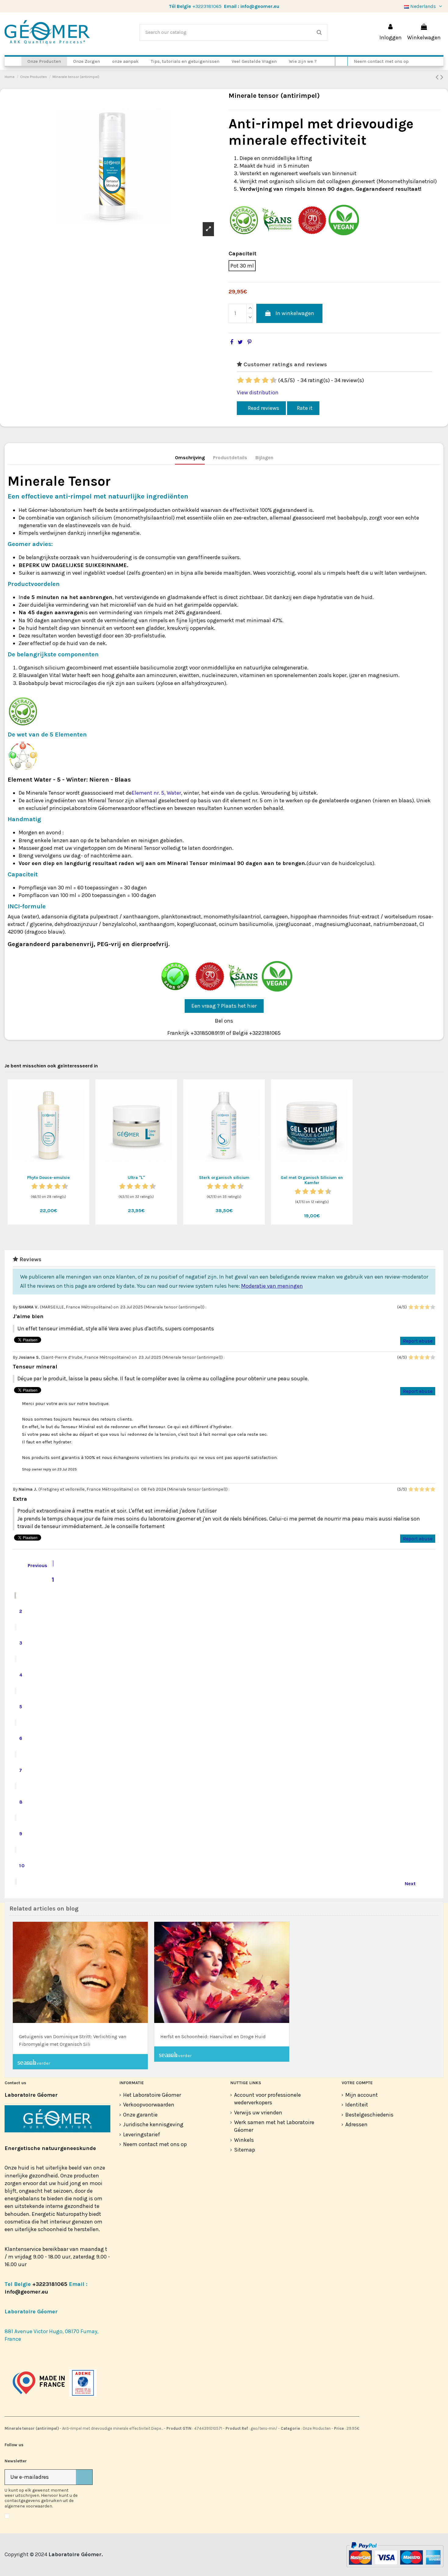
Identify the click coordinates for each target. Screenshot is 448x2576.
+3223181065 (207, 6)
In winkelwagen (295, 313)
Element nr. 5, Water (156, 793)
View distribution (258, 392)
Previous (33, 1565)
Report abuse (418, 1341)
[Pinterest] (249, 342)
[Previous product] (438, 77)
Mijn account (362, 2095)
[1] (237, 381)
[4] (249, 381)
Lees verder (34, 2062)
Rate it (305, 408)
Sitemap (245, 2150)
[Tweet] (240, 342)
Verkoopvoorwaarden (149, 2105)
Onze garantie (140, 2115)
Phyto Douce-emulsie (48, 1178)
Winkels (244, 2140)
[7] (262, 381)
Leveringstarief (142, 2134)
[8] (266, 381)
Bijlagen (264, 458)
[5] (254, 381)
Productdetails (230, 458)
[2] (241, 381)
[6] (258, 381)
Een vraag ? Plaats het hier (224, 1006)
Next (414, 1883)
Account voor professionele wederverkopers (267, 2099)
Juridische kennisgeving (153, 2124)
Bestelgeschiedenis (369, 2115)
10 (22, 1866)
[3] (245, 381)
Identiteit (357, 2105)
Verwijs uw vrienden (258, 2113)
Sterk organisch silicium (224, 1178)
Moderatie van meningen (272, 1286)
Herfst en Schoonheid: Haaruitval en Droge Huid (213, 2037)
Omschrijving (190, 458)
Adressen (356, 2124)
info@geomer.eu (260, 6)
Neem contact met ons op (155, 2144)
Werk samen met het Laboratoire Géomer (274, 2126)
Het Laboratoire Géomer (152, 2095)
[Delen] (232, 342)
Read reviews (263, 408)
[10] (274, 381)
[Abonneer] (84, 2477)
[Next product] (442, 77)
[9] (270, 381)
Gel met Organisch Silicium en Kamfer (312, 1180)
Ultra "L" (136, 1178)
